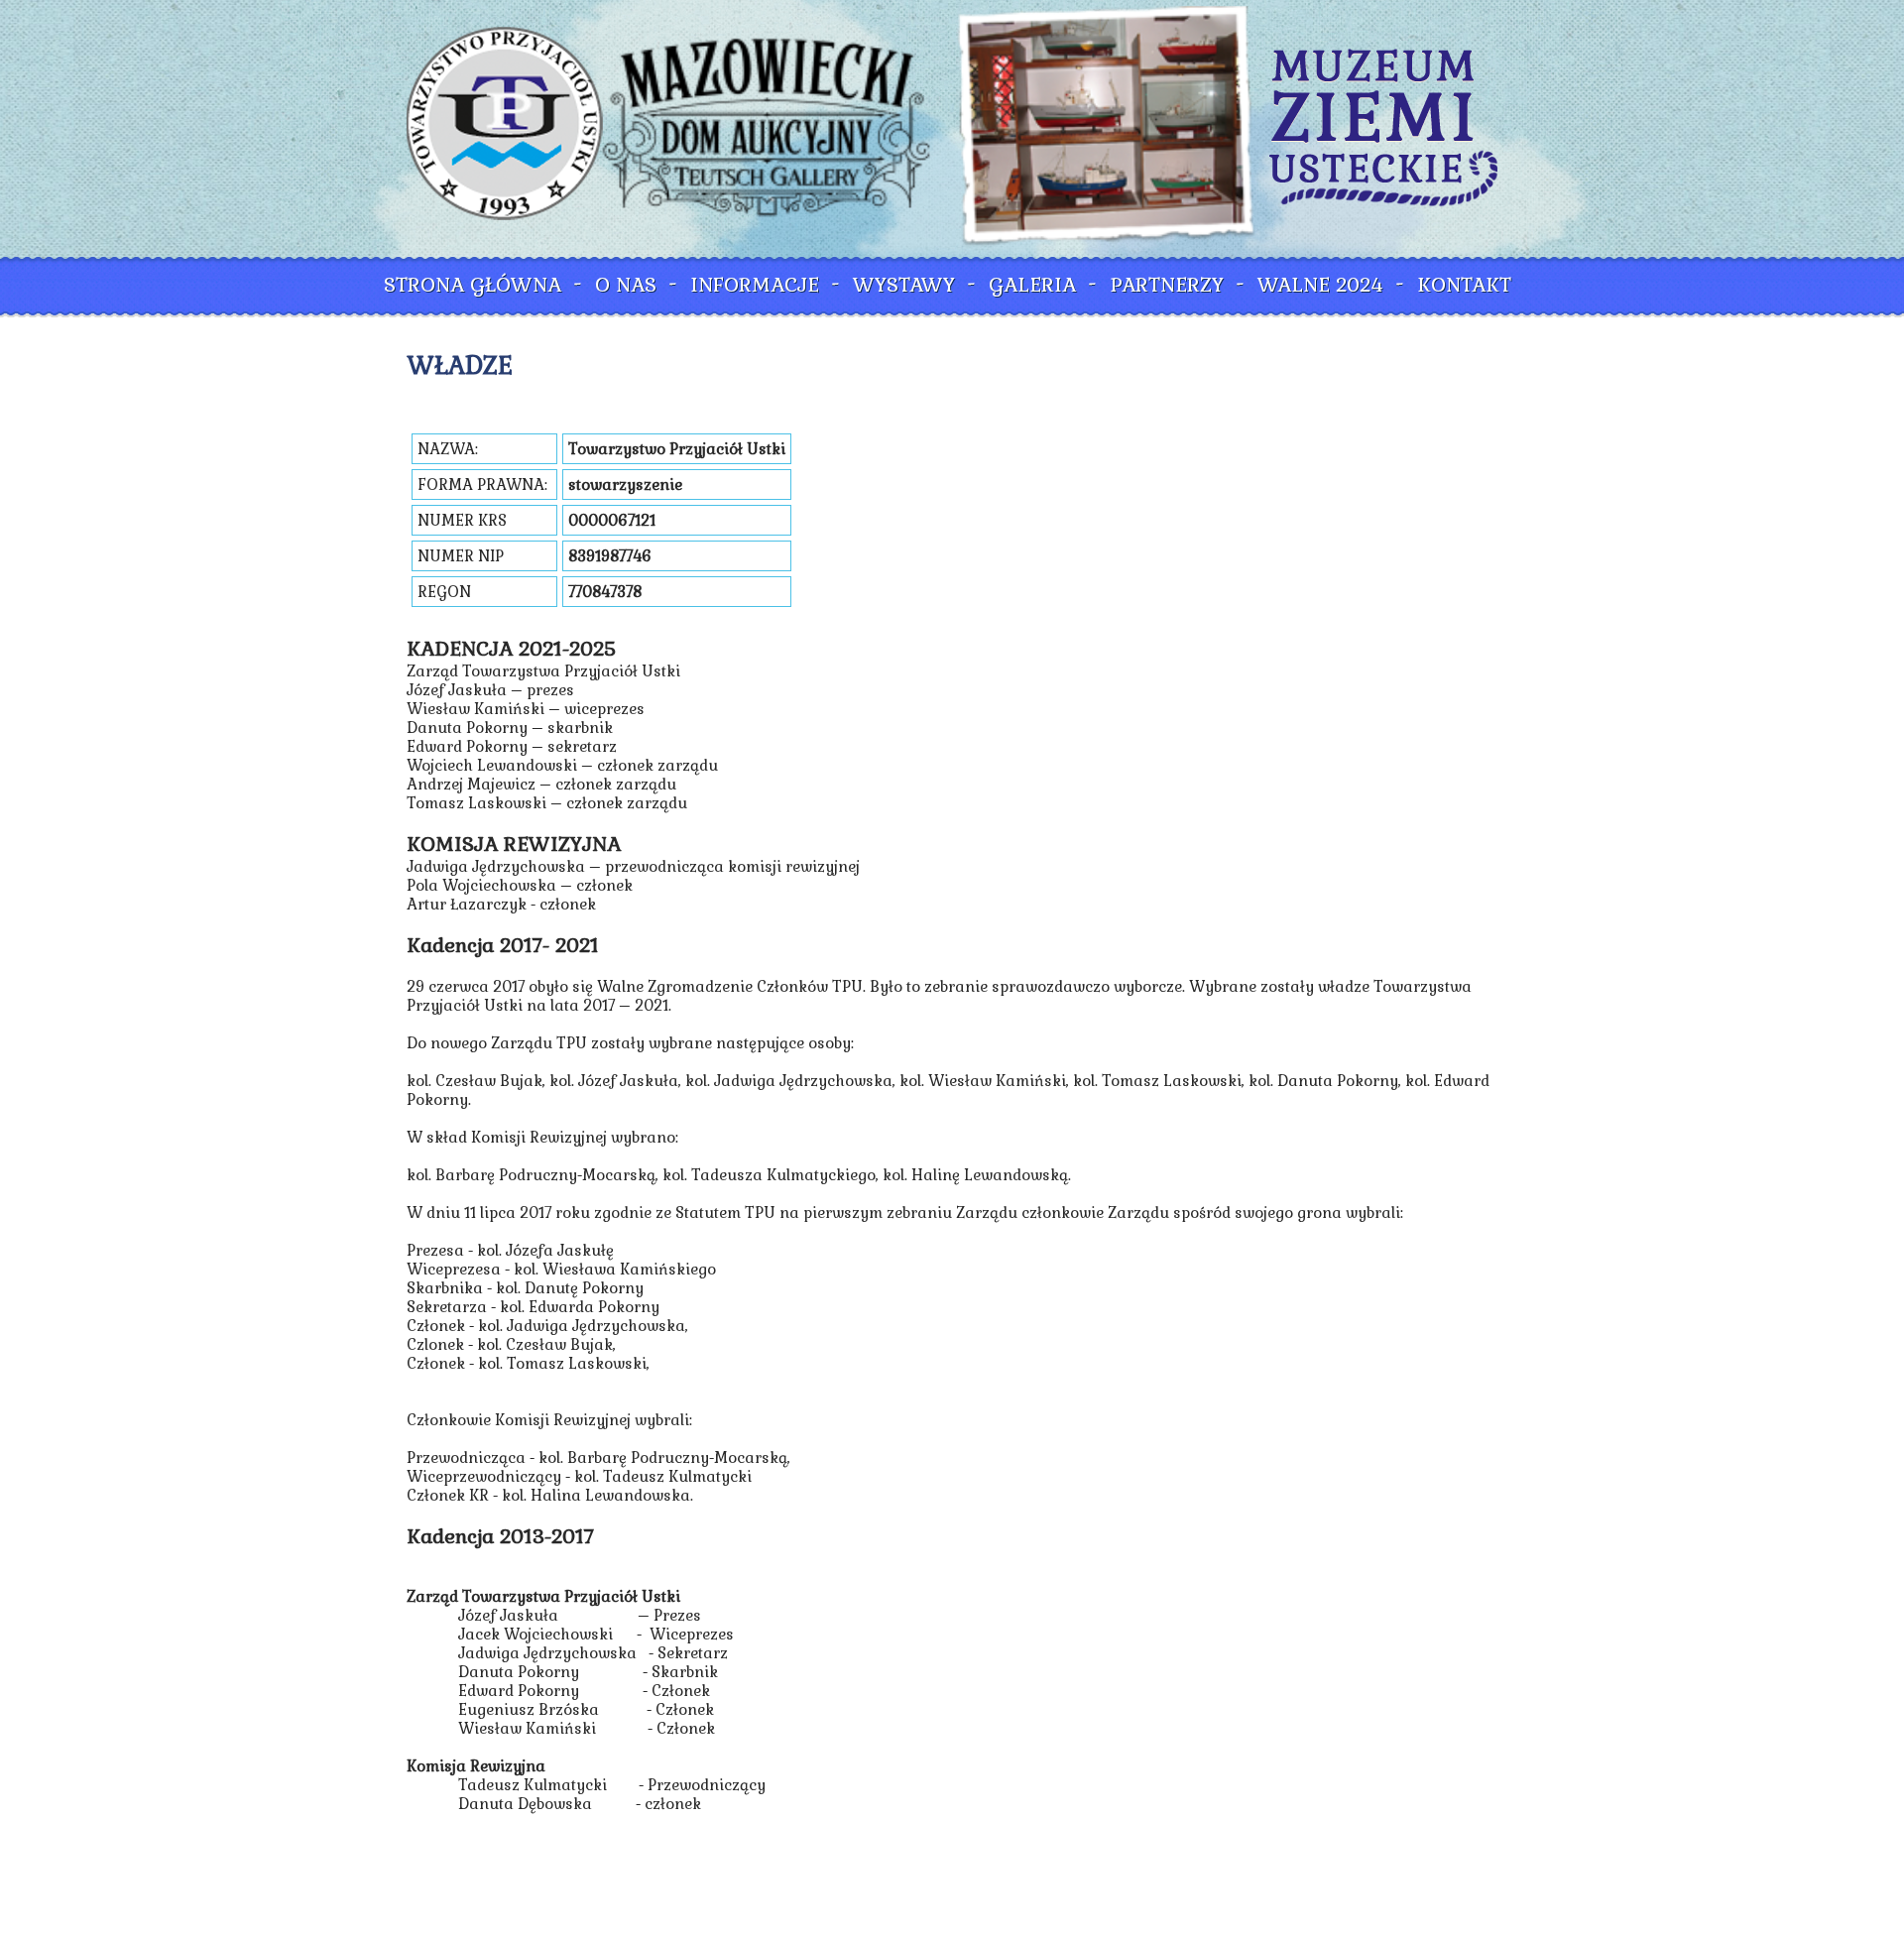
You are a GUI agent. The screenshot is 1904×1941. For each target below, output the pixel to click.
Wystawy (904, 285)
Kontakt (1464, 285)
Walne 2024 (1320, 285)
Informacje (755, 285)
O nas (626, 285)
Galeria (1032, 285)
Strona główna (473, 285)
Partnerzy (1167, 285)
